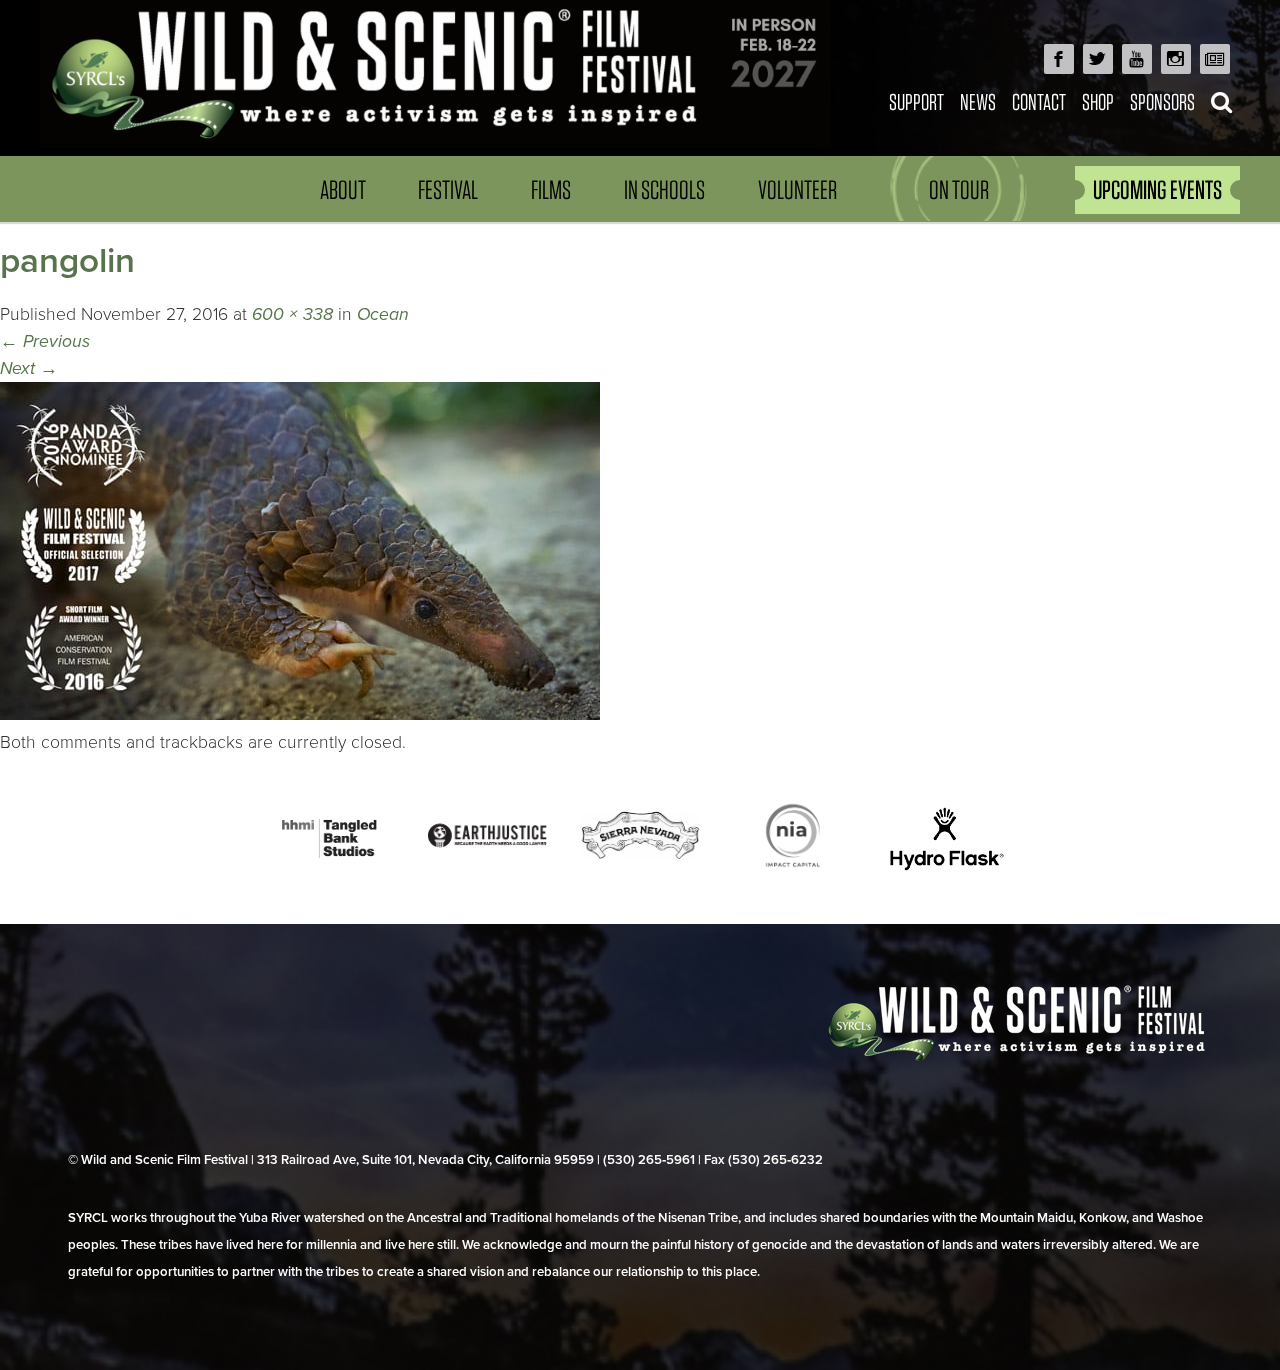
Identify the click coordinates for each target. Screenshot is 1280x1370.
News (978, 101)
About (343, 189)
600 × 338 (292, 314)
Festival (448, 189)
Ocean (383, 314)
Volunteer (797, 189)
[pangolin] (300, 714)
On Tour (959, 189)
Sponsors (1162, 101)
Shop (1098, 101)
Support (916, 101)
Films (551, 189)
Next (29, 368)
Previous (45, 341)
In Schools (664, 189)
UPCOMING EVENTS (1157, 189)
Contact (1039, 101)
